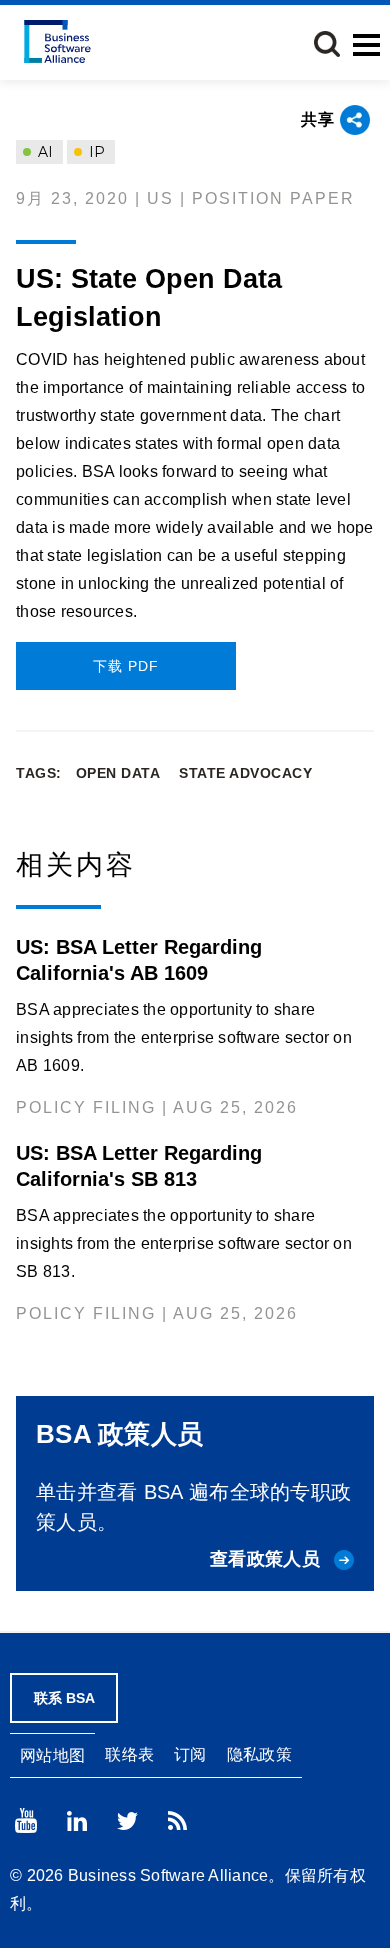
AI (43, 152)
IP (95, 152)
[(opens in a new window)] (26, 1820)
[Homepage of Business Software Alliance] (57, 41)
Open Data (118, 773)
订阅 (190, 1754)
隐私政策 (259, 1754)
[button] (327, 44)
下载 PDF (126, 666)
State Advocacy (245, 773)
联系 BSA (64, 1698)
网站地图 (52, 1755)
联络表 (129, 1754)
